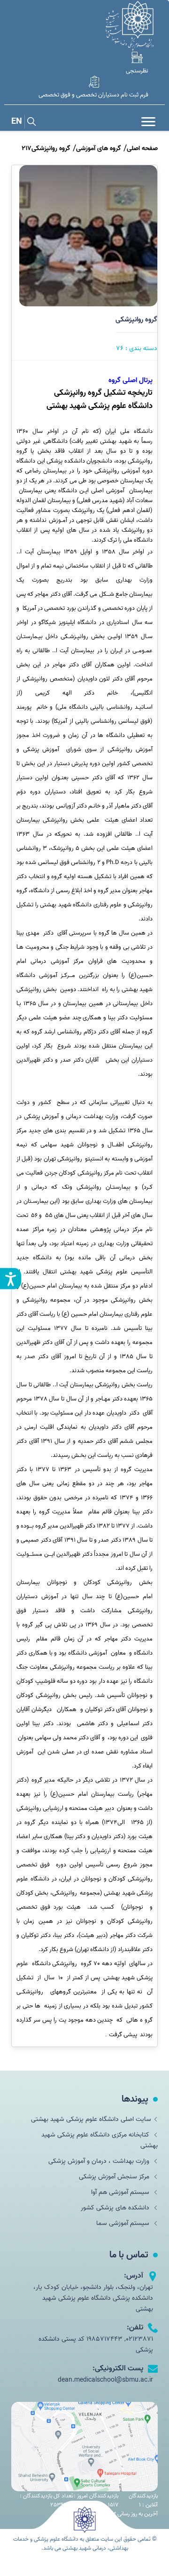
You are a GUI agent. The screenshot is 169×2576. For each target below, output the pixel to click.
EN (17, 122)
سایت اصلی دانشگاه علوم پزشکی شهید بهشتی (91, 2119)
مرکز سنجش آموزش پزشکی (115, 2177)
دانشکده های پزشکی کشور (116, 2208)
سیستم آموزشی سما (124, 2223)
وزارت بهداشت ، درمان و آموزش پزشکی (100, 2161)
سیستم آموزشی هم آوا (121, 2192)
